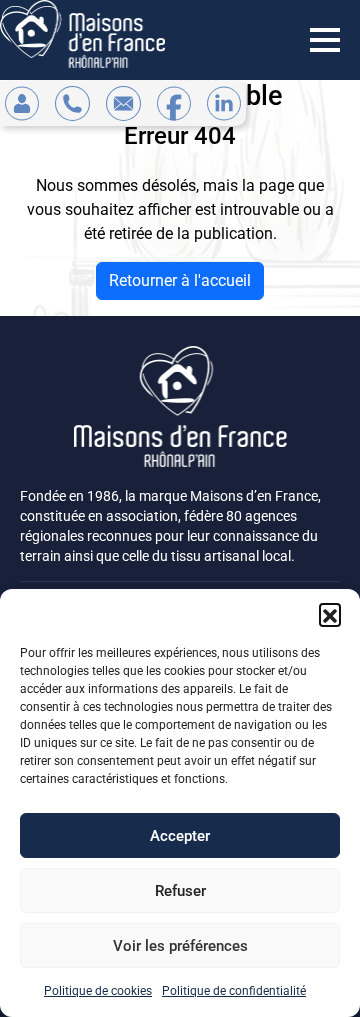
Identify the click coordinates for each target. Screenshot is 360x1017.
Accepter (180, 836)
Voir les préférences (180, 946)
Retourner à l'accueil (180, 280)
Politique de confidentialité (234, 991)
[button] (330, 614)
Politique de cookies (98, 991)
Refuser (180, 891)
